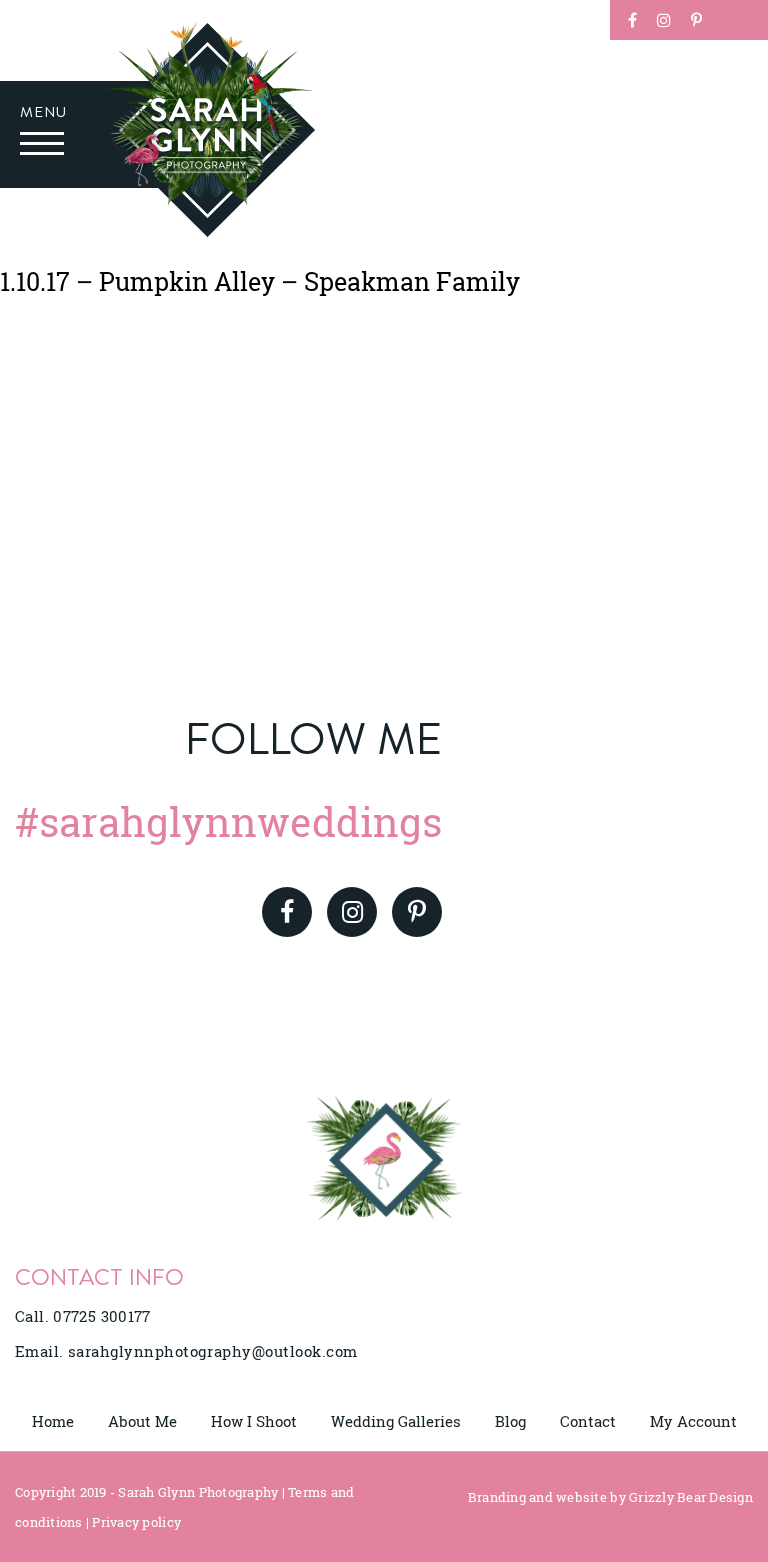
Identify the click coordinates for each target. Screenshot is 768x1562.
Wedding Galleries (396, 1421)
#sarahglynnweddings (228, 821)
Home (53, 1421)
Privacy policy (136, 1522)
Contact (588, 1421)
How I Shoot (254, 1421)
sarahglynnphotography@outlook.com (213, 1351)
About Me (142, 1421)
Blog (510, 1421)
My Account (693, 1421)
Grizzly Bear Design (691, 1497)
